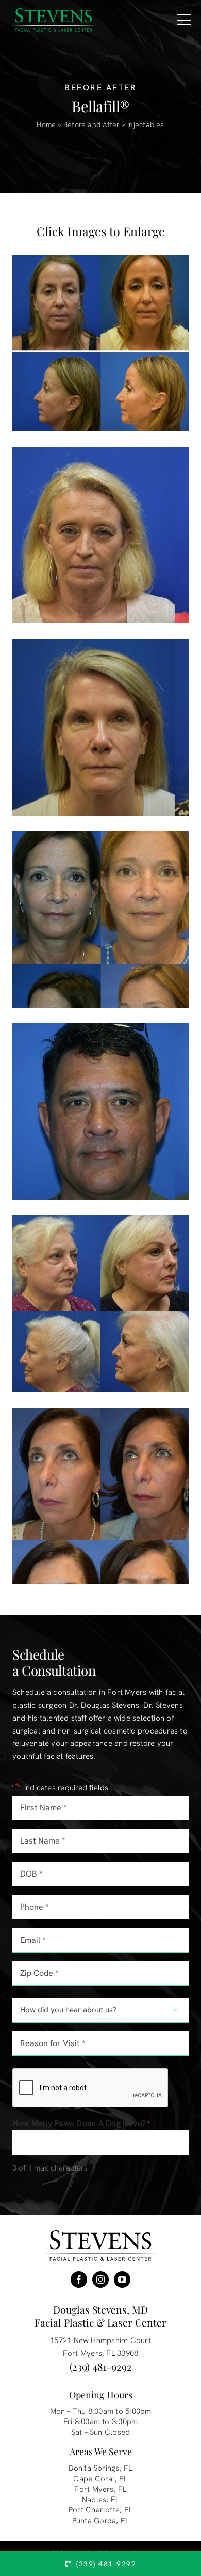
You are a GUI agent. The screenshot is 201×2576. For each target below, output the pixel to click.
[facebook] (79, 2280)
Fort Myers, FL (100, 2489)
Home (46, 124)
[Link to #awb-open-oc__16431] (184, 20)
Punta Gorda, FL (100, 2521)
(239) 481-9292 (101, 2367)
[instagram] (100, 2280)
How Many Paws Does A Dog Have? (81, 2123)
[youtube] (122, 2280)
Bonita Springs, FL (100, 2468)
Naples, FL (100, 2500)
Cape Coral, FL (100, 2479)
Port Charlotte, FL (100, 2510)
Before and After (92, 124)
